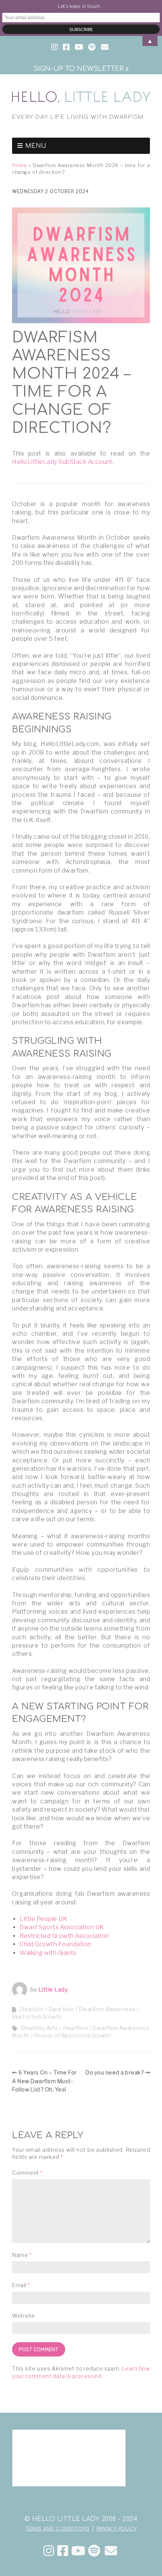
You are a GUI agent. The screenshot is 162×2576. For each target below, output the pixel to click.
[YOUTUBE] (79, 48)
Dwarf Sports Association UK (62, 1927)
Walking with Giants (48, 1953)
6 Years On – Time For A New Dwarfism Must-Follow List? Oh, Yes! (44, 2081)
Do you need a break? (115, 2072)
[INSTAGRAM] (55, 48)
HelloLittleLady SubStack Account (62, 462)
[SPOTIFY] (92, 48)
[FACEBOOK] (66, 48)
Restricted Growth (37, 2017)
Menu (36, 146)
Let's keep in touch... (81, 6)
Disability (32, 2009)
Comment (27, 2173)
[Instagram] (49, 2551)
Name (22, 2255)
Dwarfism (62, 2009)
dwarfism (75, 2028)
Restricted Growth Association (64, 1936)
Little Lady (53, 1990)
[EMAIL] (105, 48)
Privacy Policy (117, 2529)
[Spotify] (94, 2551)
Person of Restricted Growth (73, 2035)
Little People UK (43, 1919)
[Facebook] (63, 2551)
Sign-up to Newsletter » (81, 69)
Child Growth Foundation (56, 1944)
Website (24, 2316)
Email (21, 2285)
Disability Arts (40, 2028)
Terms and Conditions (57, 2529)
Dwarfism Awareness (107, 2009)
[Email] (111, 2551)
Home (19, 165)
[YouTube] (78, 2551)
